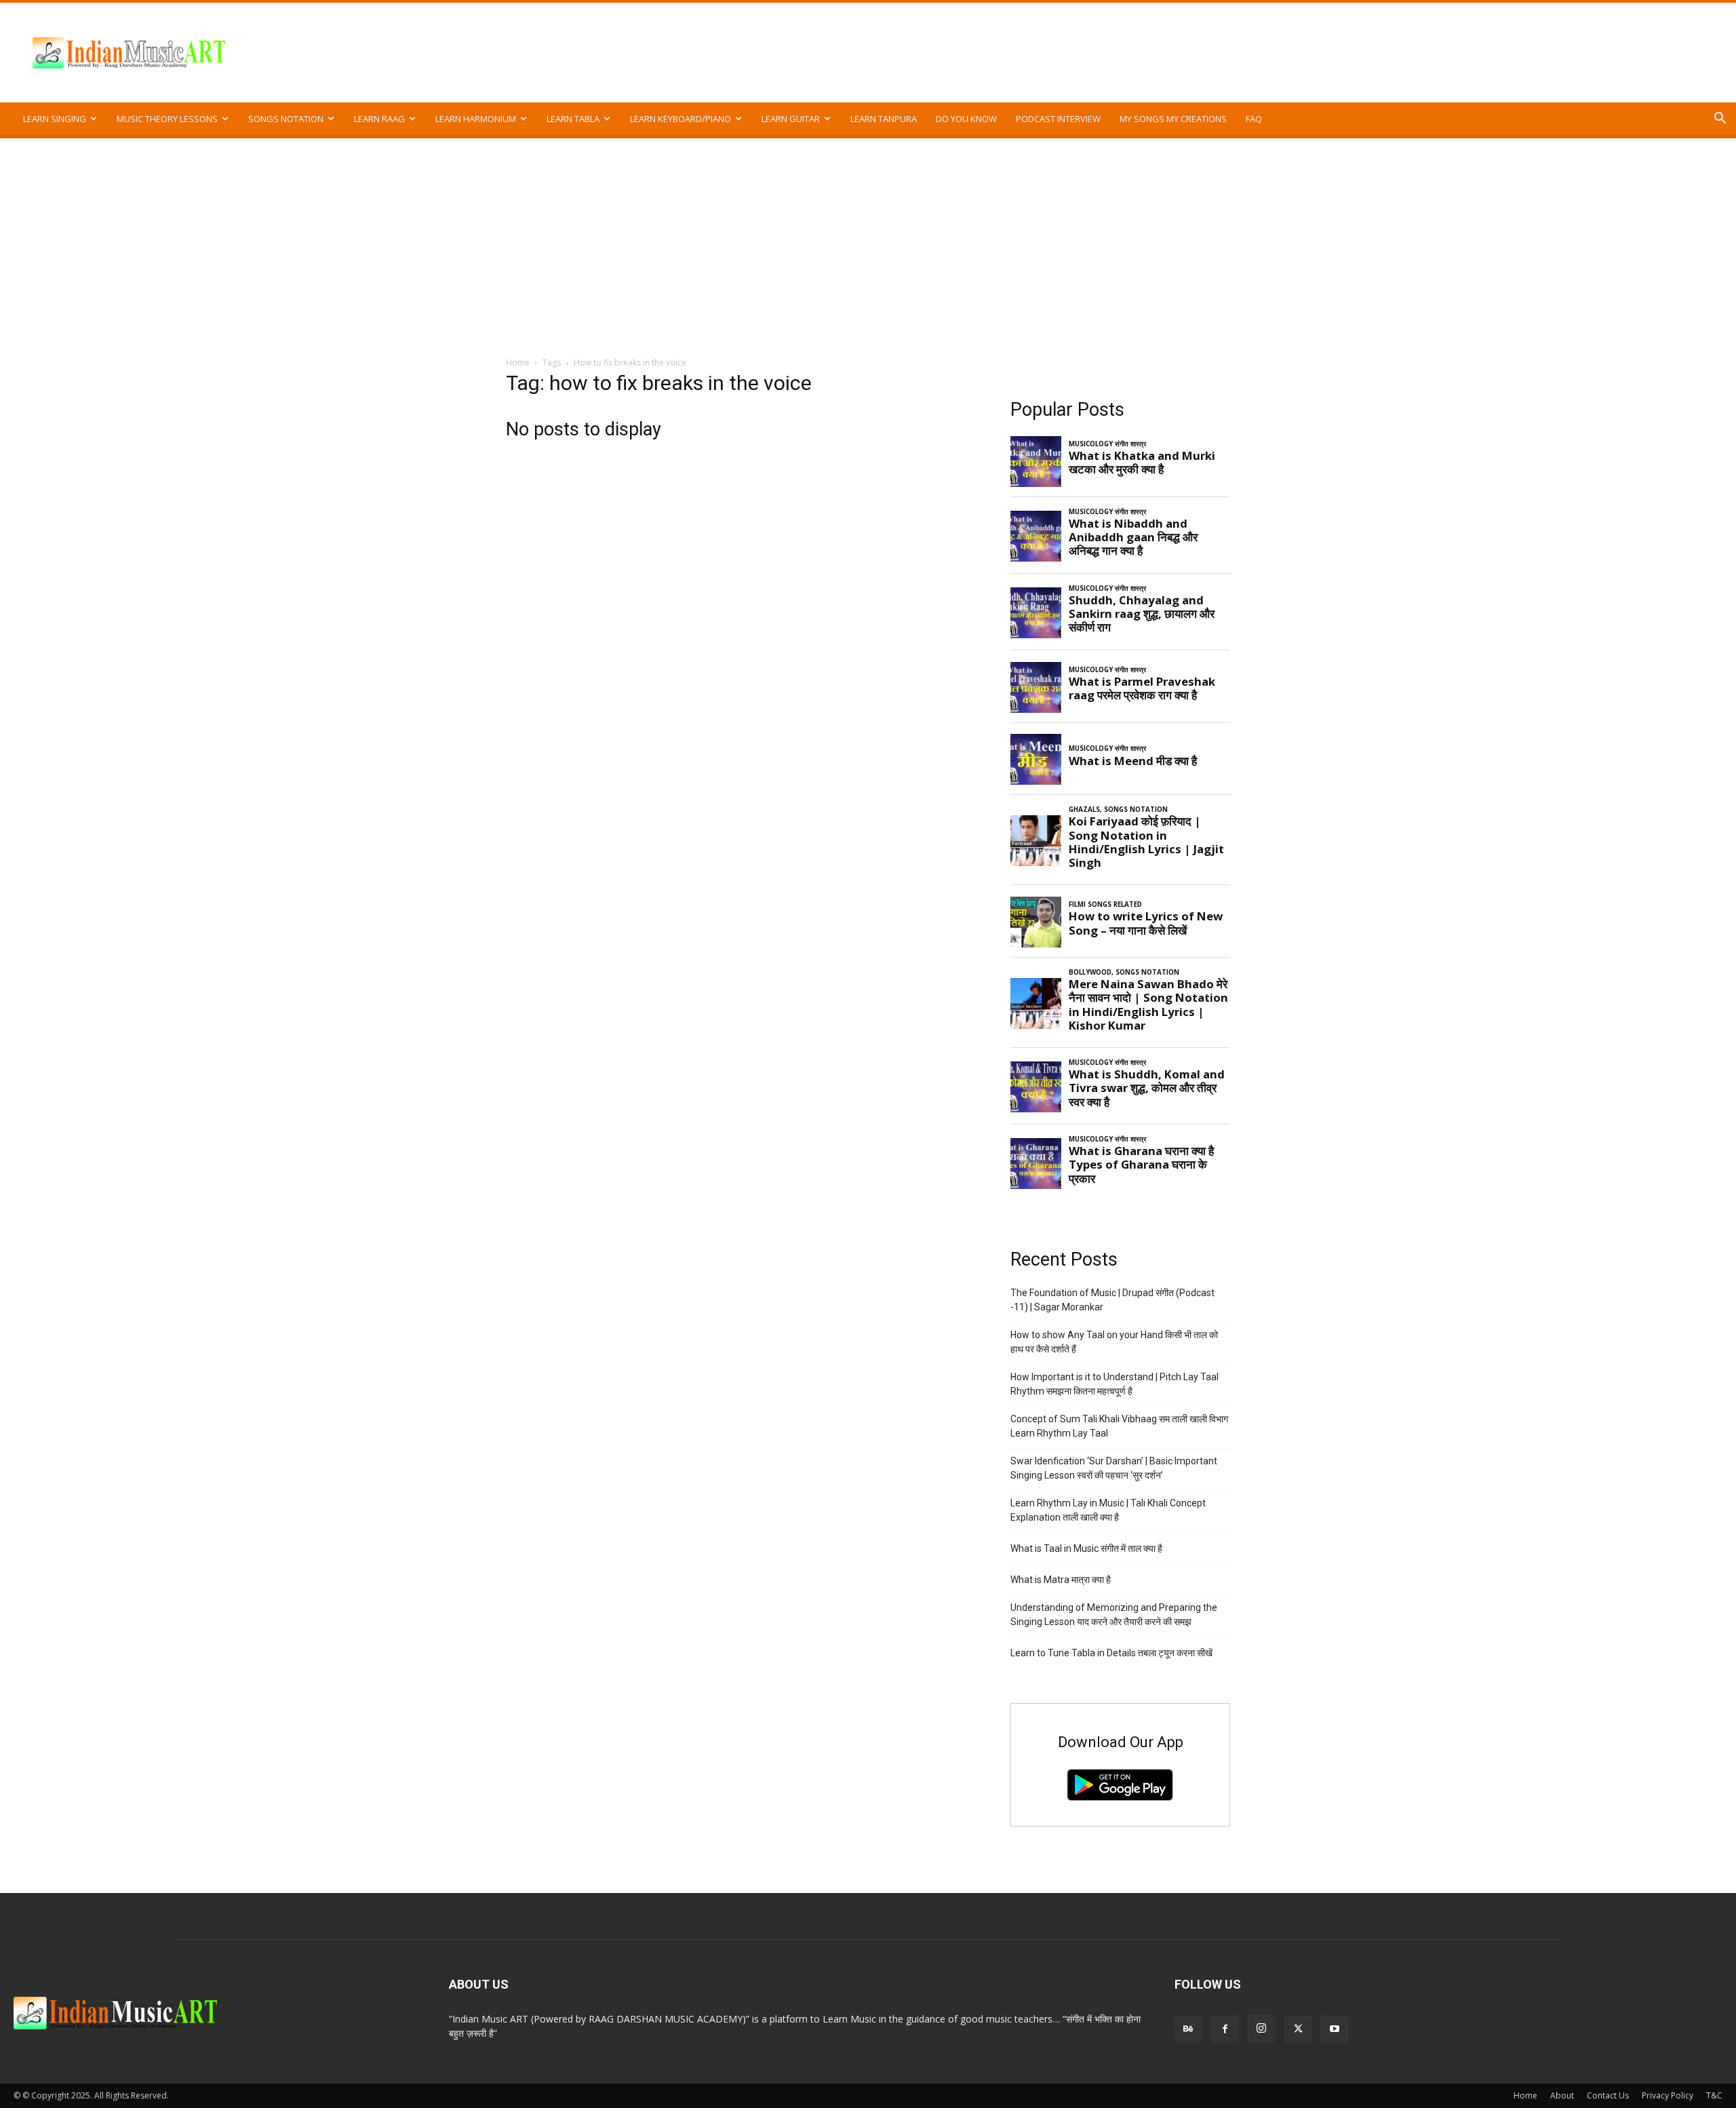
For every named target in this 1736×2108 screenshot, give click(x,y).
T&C (1714, 2095)
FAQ (1254, 119)
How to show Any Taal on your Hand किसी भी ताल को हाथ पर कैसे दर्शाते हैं (1114, 1342)
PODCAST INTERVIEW (1058, 119)
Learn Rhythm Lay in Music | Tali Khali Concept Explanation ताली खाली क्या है (1108, 1510)
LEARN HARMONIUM (476, 119)
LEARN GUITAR (791, 119)
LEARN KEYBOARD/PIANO (680, 119)
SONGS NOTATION (286, 119)
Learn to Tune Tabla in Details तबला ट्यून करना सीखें (1111, 1653)
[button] (1720, 120)
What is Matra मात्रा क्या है (1061, 1580)
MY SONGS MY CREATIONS (1173, 119)
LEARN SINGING (55, 119)
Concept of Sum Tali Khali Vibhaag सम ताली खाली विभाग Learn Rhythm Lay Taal (1119, 1426)
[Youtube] (1335, 2029)
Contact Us (1608, 2095)
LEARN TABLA (573, 119)
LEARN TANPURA (884, 119)
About (1562, 2095)
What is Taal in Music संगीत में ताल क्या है (1086, 1548)
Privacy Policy (1668, 2095)
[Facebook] (1225, 2029)
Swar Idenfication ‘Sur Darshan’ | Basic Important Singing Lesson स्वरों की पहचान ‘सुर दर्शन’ (1114, 1468)
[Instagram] (1261, 2029)
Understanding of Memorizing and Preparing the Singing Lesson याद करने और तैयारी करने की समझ (1114, 1615)
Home (518, 363)
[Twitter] (1298, 2029)
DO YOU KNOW (966, 119)
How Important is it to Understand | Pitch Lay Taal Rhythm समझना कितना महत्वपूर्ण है (1114, 1384)
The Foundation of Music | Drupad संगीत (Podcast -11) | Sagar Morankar (1112, 1300)
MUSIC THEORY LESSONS (167, 119)
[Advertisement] (868, 240)
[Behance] (1188, 2029)
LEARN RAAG (379, 119)
